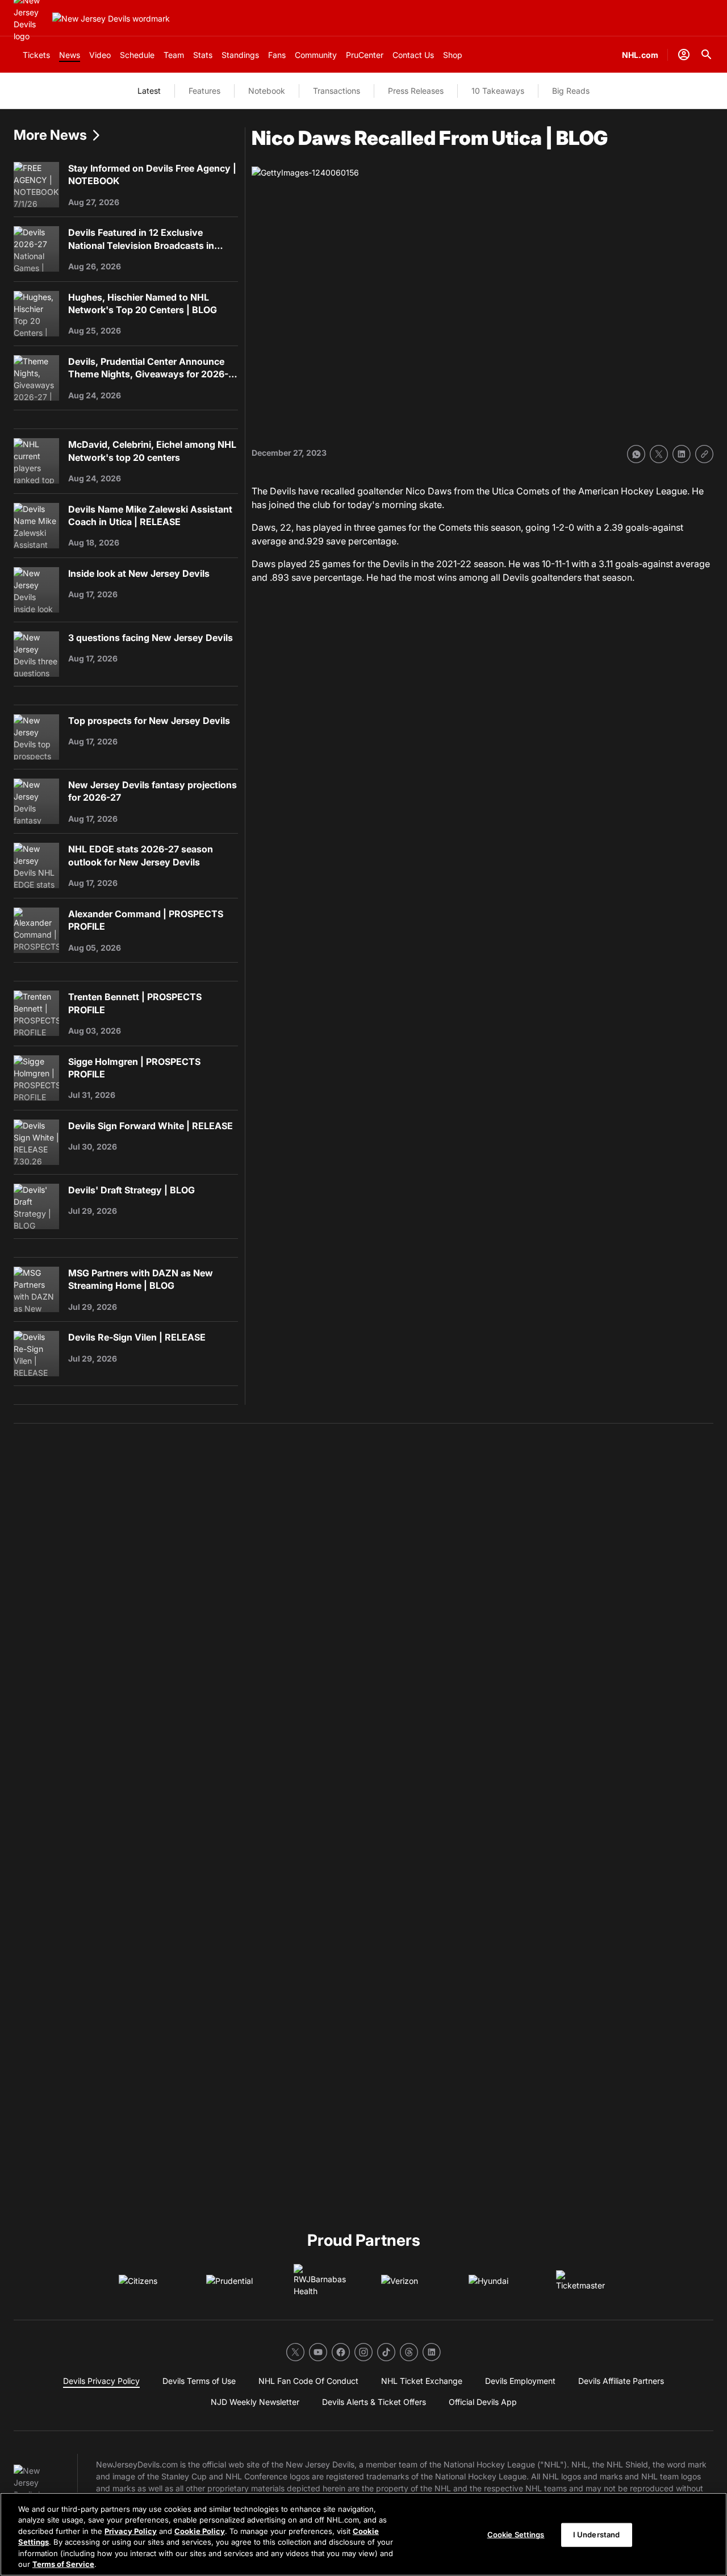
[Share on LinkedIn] (682, 454)
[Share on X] (659, 454)
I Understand (597, 2535)
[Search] (707, 55)
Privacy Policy (131, 2531)
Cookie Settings (516, 2535)
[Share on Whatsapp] (636, 454)
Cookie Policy (200, 2531)
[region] (363, 2534)
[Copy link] (704, 454)
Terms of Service (63, 2564)
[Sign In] (684, 55)
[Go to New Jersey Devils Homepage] (111, 18)
